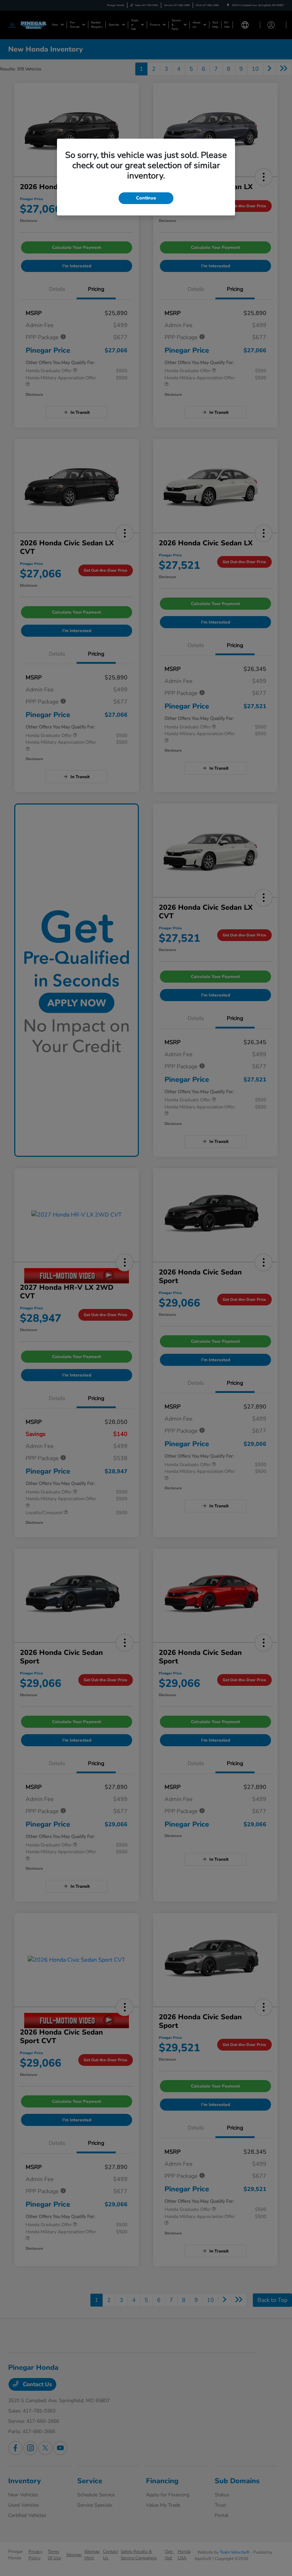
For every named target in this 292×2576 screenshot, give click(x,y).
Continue (146, 198)
